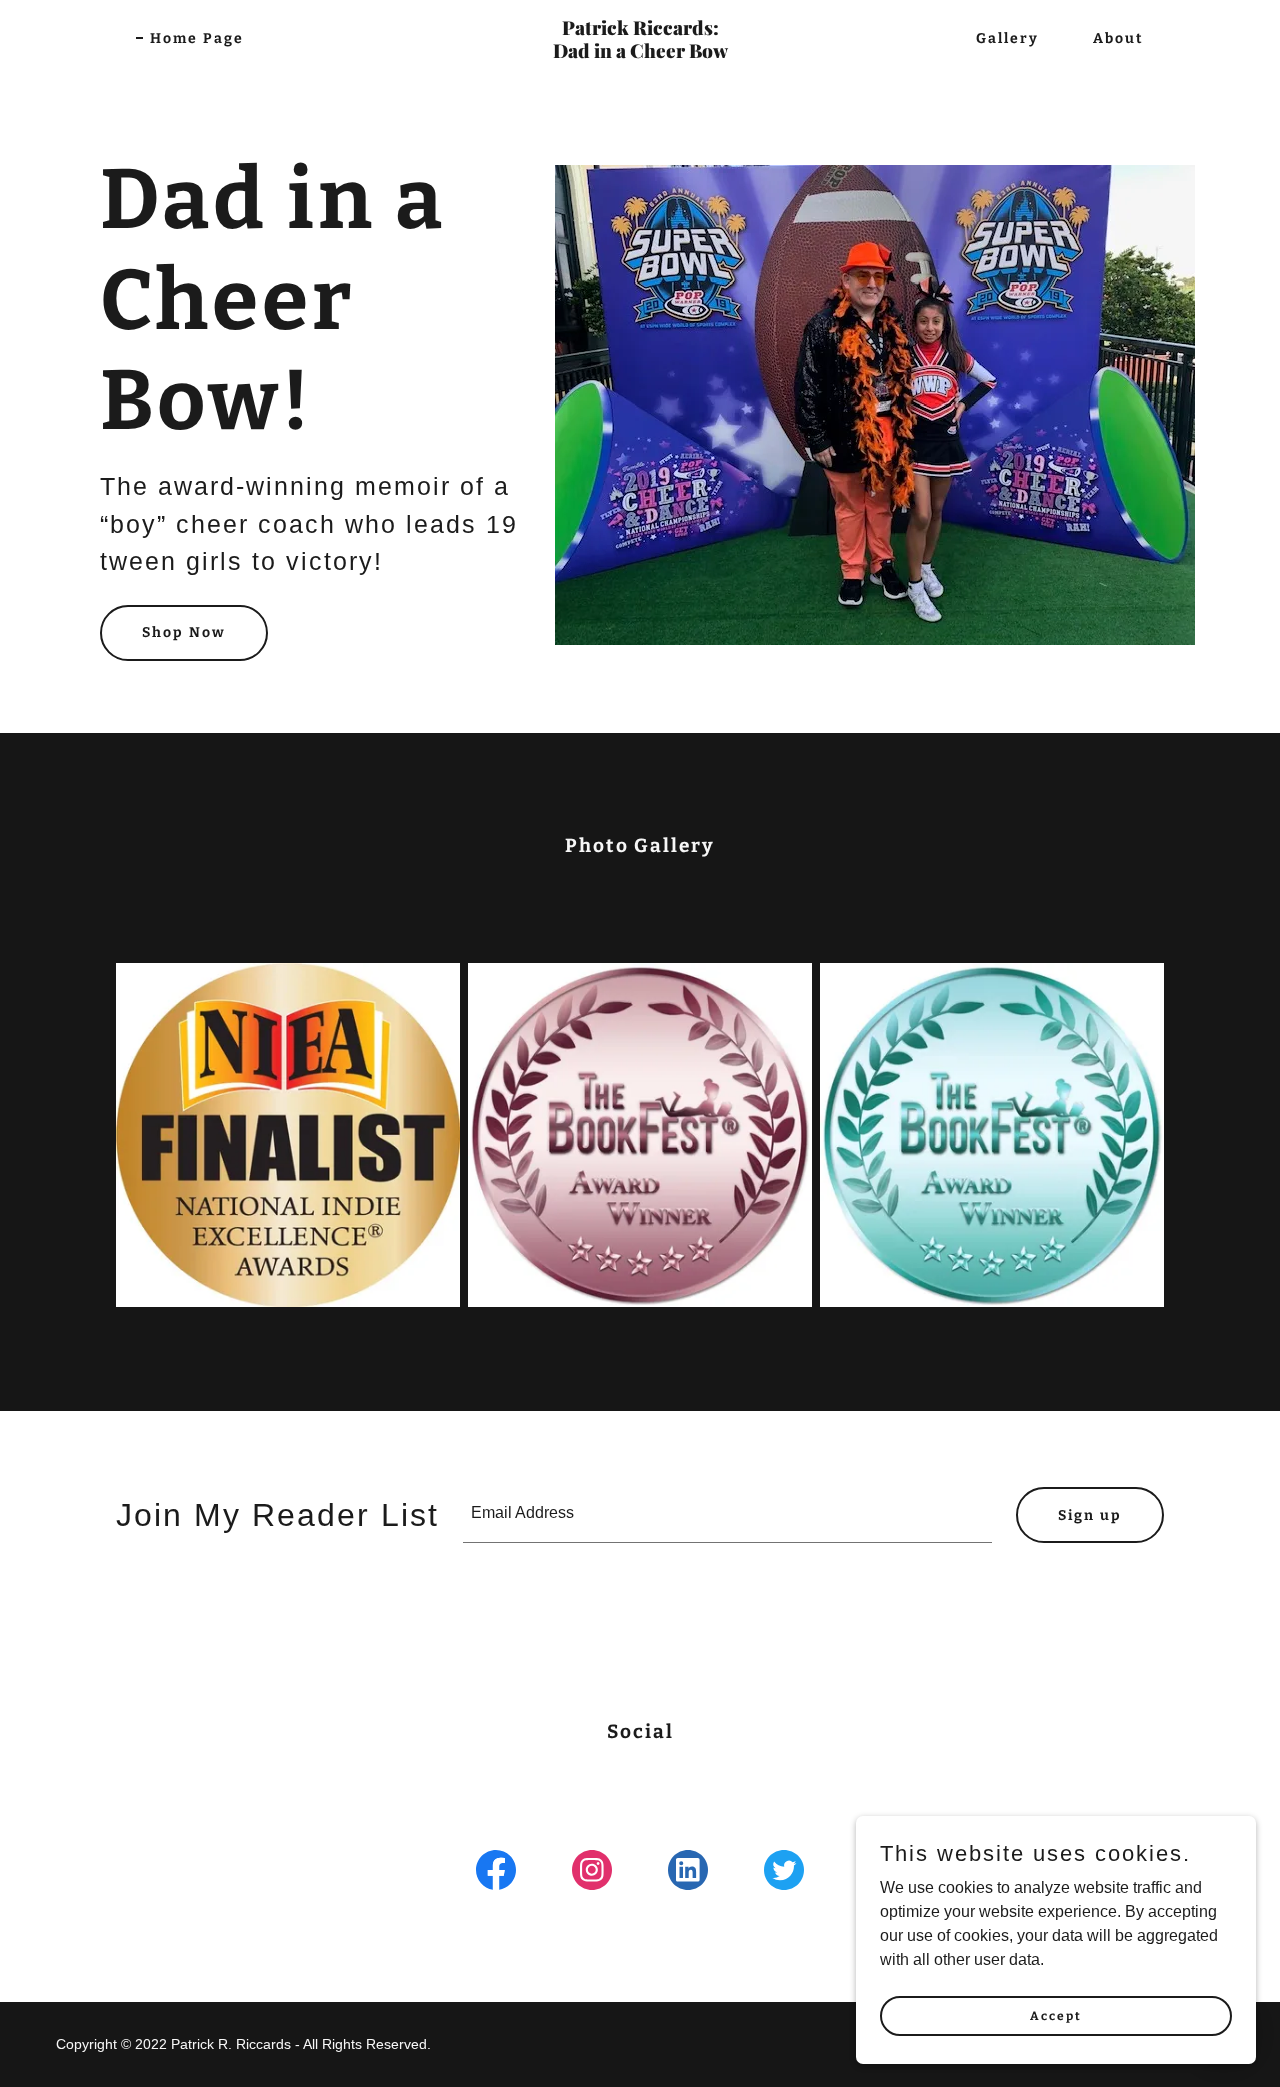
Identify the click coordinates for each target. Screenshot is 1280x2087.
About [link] (1118, 38)
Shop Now (184, 632)
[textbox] (727, 1515)
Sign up (1090, 1515)
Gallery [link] (1007, 38)
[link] (640, 52)
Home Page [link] (197, 38)
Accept (1056, 2015)
